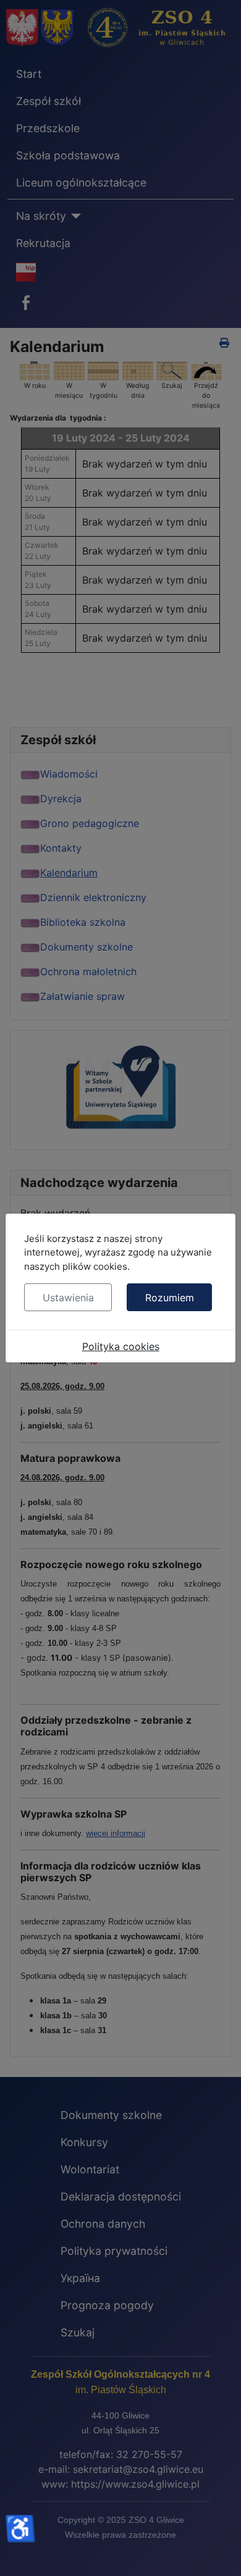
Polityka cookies (121, 1346)
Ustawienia (68, 1298)
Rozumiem (170, 1298)
